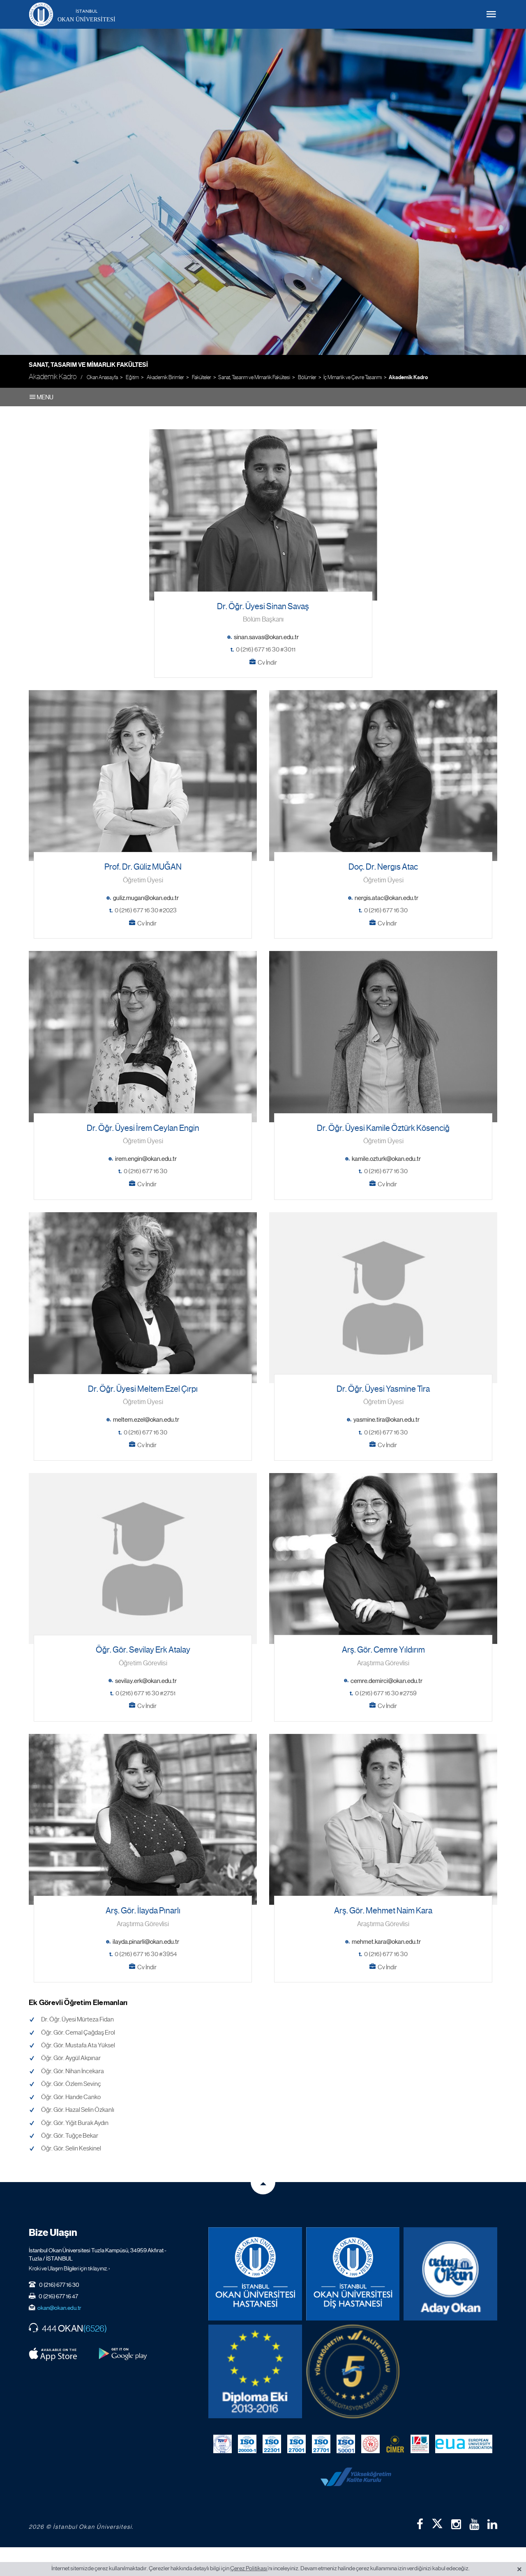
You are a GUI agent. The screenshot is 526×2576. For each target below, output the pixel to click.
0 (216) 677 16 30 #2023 (146, 910)
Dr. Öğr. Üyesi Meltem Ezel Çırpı (143, 1389)
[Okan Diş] (353, 2274)
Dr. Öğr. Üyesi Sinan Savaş (263, 607)
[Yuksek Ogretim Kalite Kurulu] (353, 2371)
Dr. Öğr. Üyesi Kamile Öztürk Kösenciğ (383, 1128)
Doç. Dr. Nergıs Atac (383, 867)
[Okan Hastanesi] (255, 2274)
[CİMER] (395, 2444)
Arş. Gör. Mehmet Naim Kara (383, 1911)
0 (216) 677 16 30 (386, 910)
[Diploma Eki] (255, 2371)
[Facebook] (420, 2524)
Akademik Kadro (408, 378)
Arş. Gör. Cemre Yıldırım (383, 1650)
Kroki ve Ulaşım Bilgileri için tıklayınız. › (69, 2268)
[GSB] (370, 2444)
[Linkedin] (492, 2524)
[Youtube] (474, 2524)
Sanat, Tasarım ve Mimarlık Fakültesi (88, 365)
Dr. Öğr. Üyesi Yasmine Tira (383, 1389)
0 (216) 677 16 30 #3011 (266, 649)
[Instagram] (456, 2524)
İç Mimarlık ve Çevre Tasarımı (353, 377)
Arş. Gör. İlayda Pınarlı (143, 1911)
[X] (437, 2522)
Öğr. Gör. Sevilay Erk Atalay (143, 1650)
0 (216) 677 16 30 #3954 (146, 1954)
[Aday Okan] (450, 2274)
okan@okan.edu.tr (59, 2308)
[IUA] (420, 2444)
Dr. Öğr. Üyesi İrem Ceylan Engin (143, 1128)
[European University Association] (464, 2444)
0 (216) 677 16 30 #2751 (145, 1693)
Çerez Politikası (249, 2568)
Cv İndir (267, 663)
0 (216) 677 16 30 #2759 (386, 1693)
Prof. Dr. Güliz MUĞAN (143, 867)
